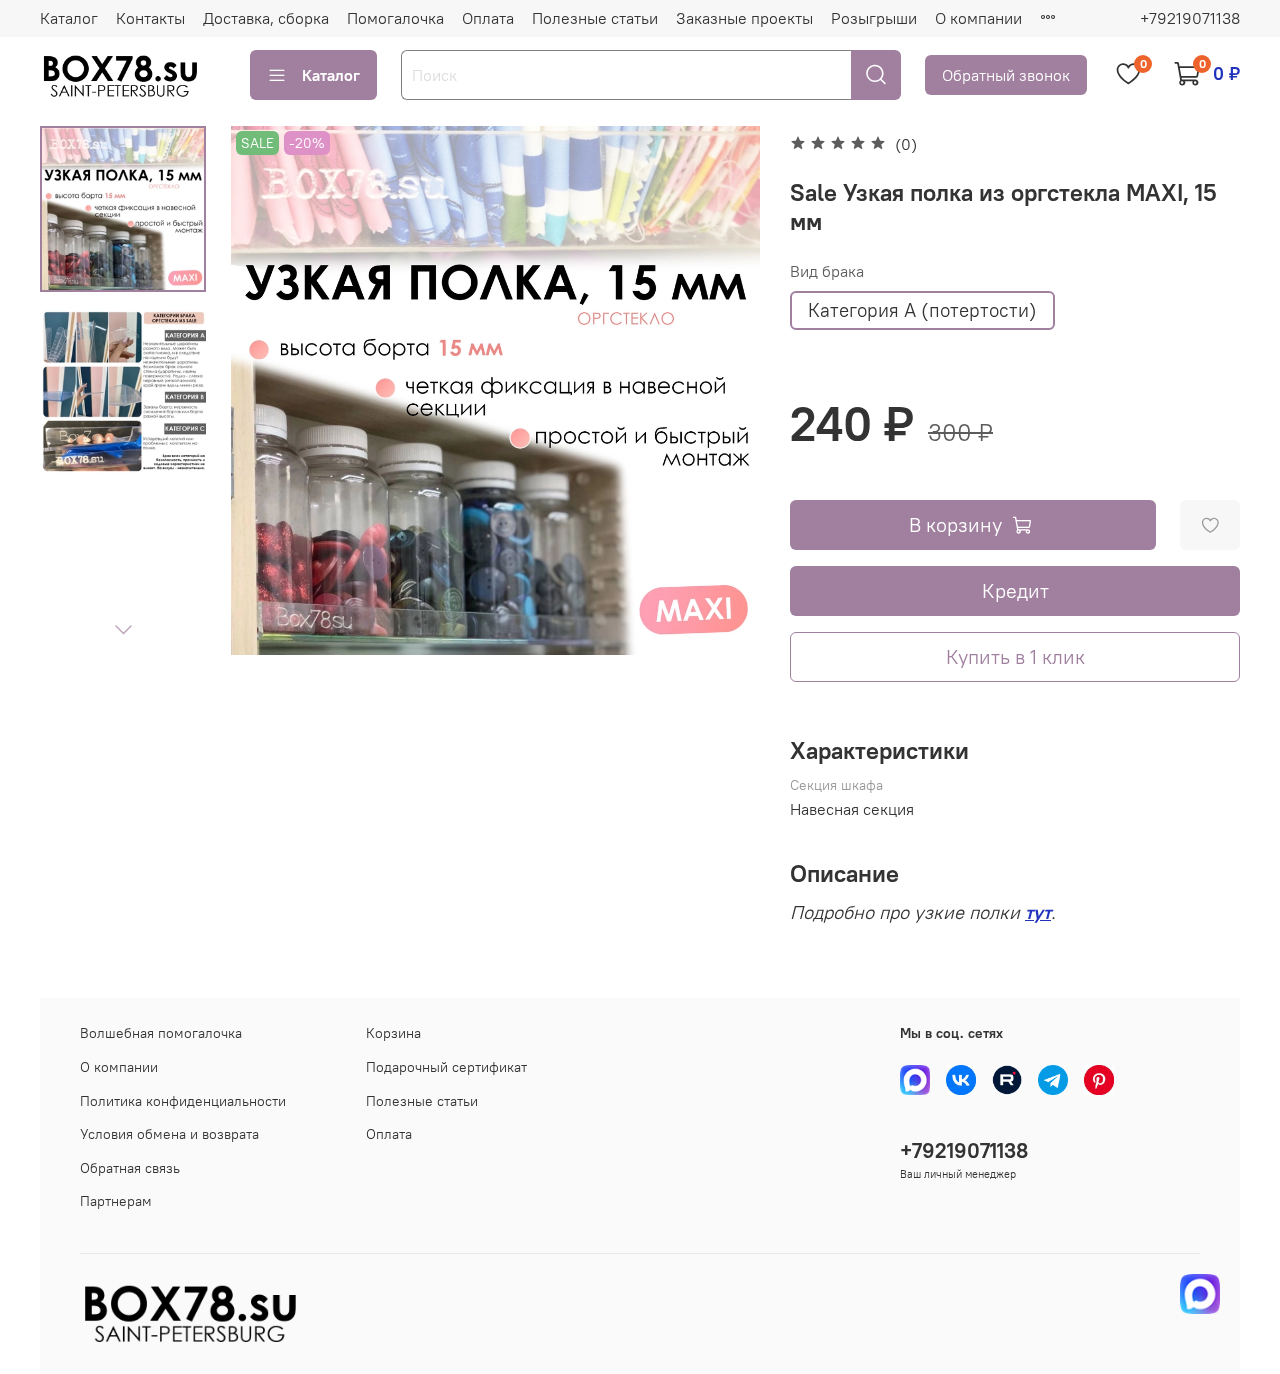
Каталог (69, 18)
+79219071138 (1190, 18)
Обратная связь (130, 1168)
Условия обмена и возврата (169, 1134)
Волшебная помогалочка (161, 1033)
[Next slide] (123, 629)
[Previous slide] (271, 391)
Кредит (1015, 590)
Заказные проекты (744, 18)
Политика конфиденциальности (183, 1101)
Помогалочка (395, 18)
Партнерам (116, 1201)
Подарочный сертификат (446, 1067)
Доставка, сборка (266, 18)
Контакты (150, 18)
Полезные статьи (595, 18)
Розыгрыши (874, 18)
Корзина (393, 1033)
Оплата (488, 18)
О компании (978, 18)
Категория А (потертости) (922, 310)
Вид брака (827, 271)
